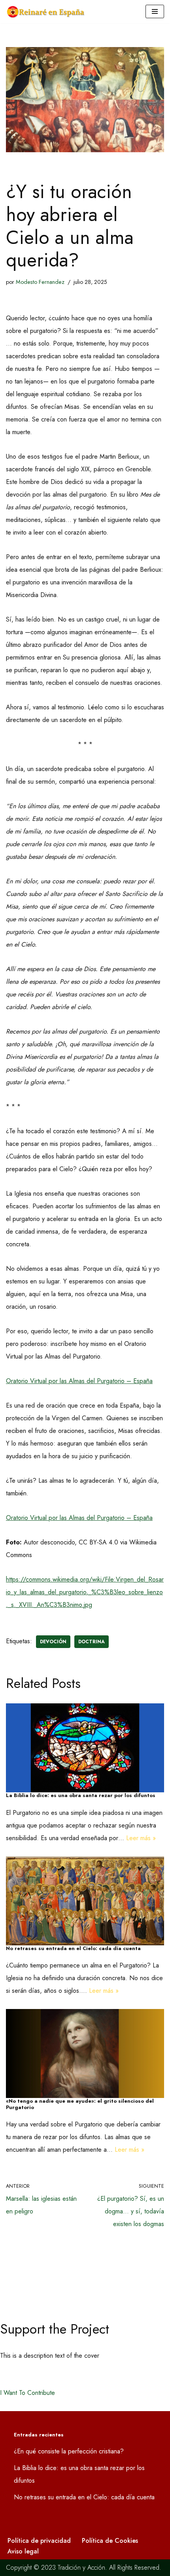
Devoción (53, 1642)
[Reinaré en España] (47, 12)
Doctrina (92, 1642)
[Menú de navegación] (155, 11)
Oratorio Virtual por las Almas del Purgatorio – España (79, 1381)
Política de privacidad (39, 2541)
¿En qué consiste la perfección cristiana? (69, 2451)
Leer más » (141, 1838)
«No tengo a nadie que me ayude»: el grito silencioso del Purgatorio (80, 2104)
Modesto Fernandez (40, 282)
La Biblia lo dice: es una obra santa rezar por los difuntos (81, 1795)
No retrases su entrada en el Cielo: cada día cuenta (73, 1948)
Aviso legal (23, 2551)
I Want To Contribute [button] (27, 2393)
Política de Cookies (110, 2541)
